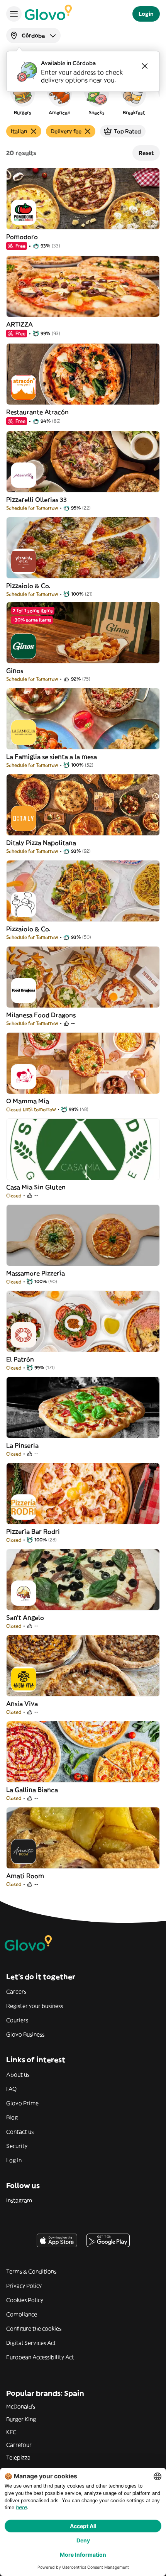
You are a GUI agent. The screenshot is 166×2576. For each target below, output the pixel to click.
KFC (11, 2432)
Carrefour (19, 2445)
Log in (14, 2160)
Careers (16, 1992)
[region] (83, 98)
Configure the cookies (34, 2329)
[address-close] (145, 66)
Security (17, 2146)
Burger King (21, 2419)
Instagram (19, 2200)
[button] (22, 98)
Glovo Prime (22, 2103)
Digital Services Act (31, 2343)
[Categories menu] (14, 14)
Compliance (22, 2314)
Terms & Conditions (31, 2271)
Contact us (20, 2132)
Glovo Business (25, 2034)
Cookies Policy (25, 2300)
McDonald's (21, 2407)
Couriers (17, 2020)
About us (18, 2075)
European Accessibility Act (40, 2357)
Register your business (35, 2006)
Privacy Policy (24, 2286)
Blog (12, 2117)
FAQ (11, 2089)
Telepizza (18, 2457)
